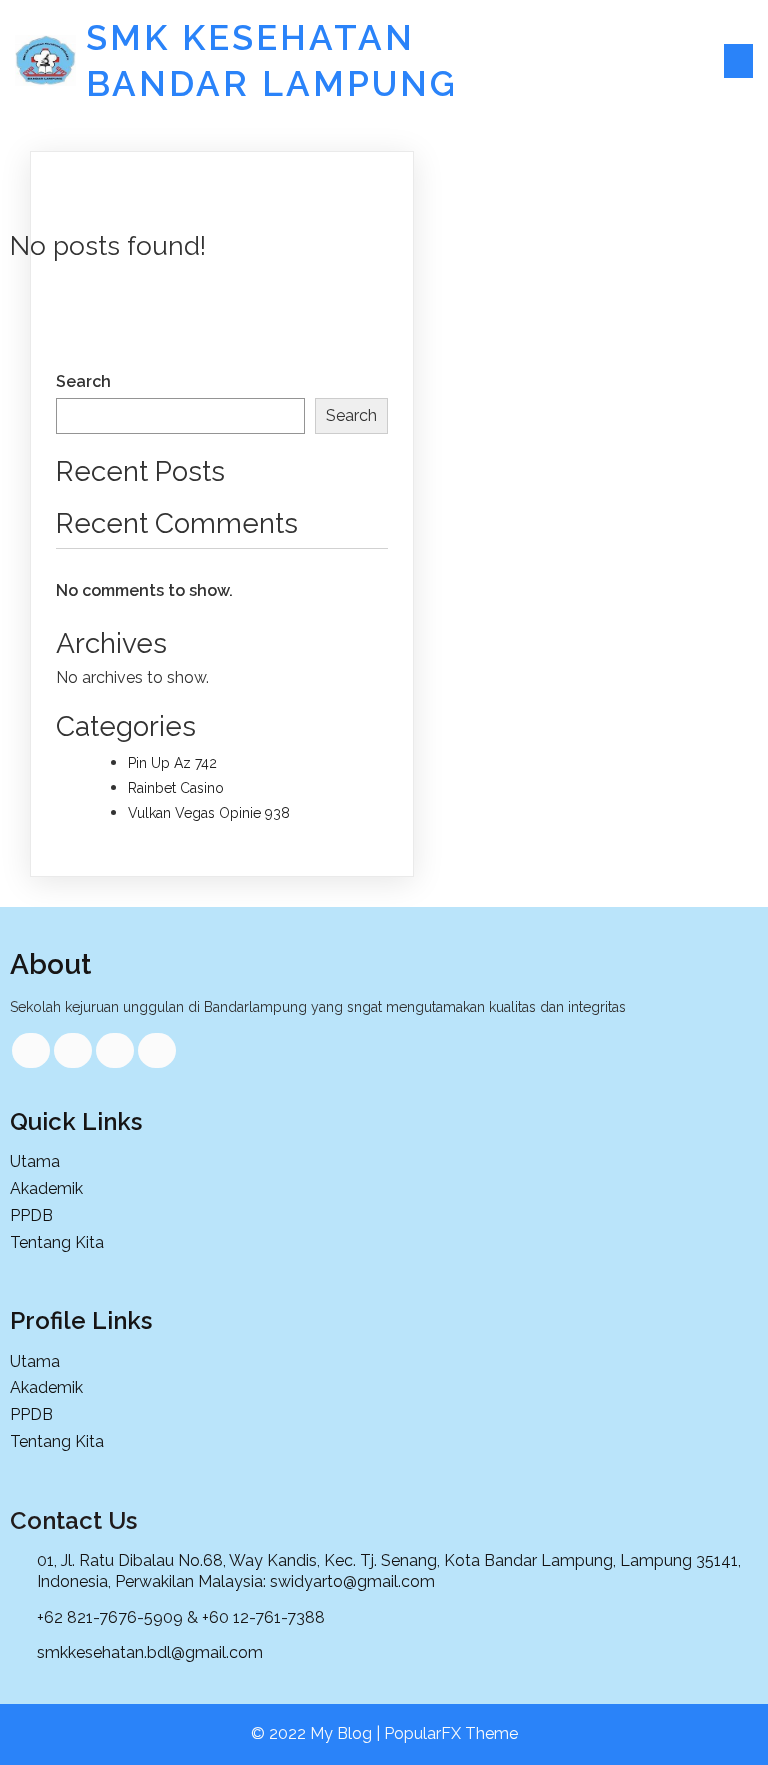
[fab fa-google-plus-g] (115, 1050)
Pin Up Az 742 (172, 763)
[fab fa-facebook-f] (31, 1050)
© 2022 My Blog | (317, 1733)
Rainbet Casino (176, 788)
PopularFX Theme (451, 1733)
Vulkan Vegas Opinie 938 (209, 813)
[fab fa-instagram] (157, 1050)
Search (83, 381)
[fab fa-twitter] (73, 1050)
